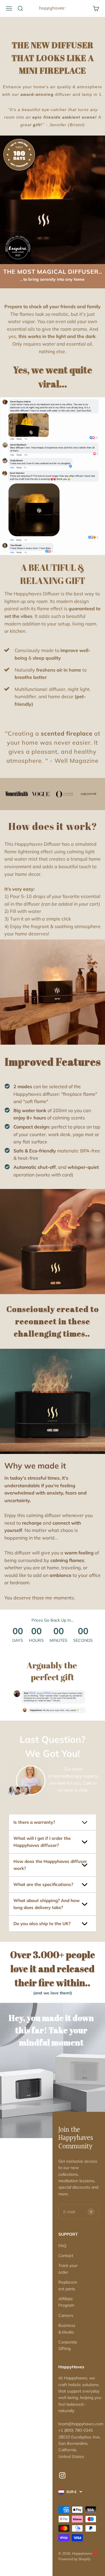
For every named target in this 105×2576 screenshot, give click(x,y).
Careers (66, 2315)
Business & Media (67, 2329)
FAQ (62, 2246)
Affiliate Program (66, 2302)
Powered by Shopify (74, 2559)
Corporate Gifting (68, 2345)
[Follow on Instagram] (62, 2475)
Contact (66, 2256)
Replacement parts (68, 2285)
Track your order (68, 2269)
